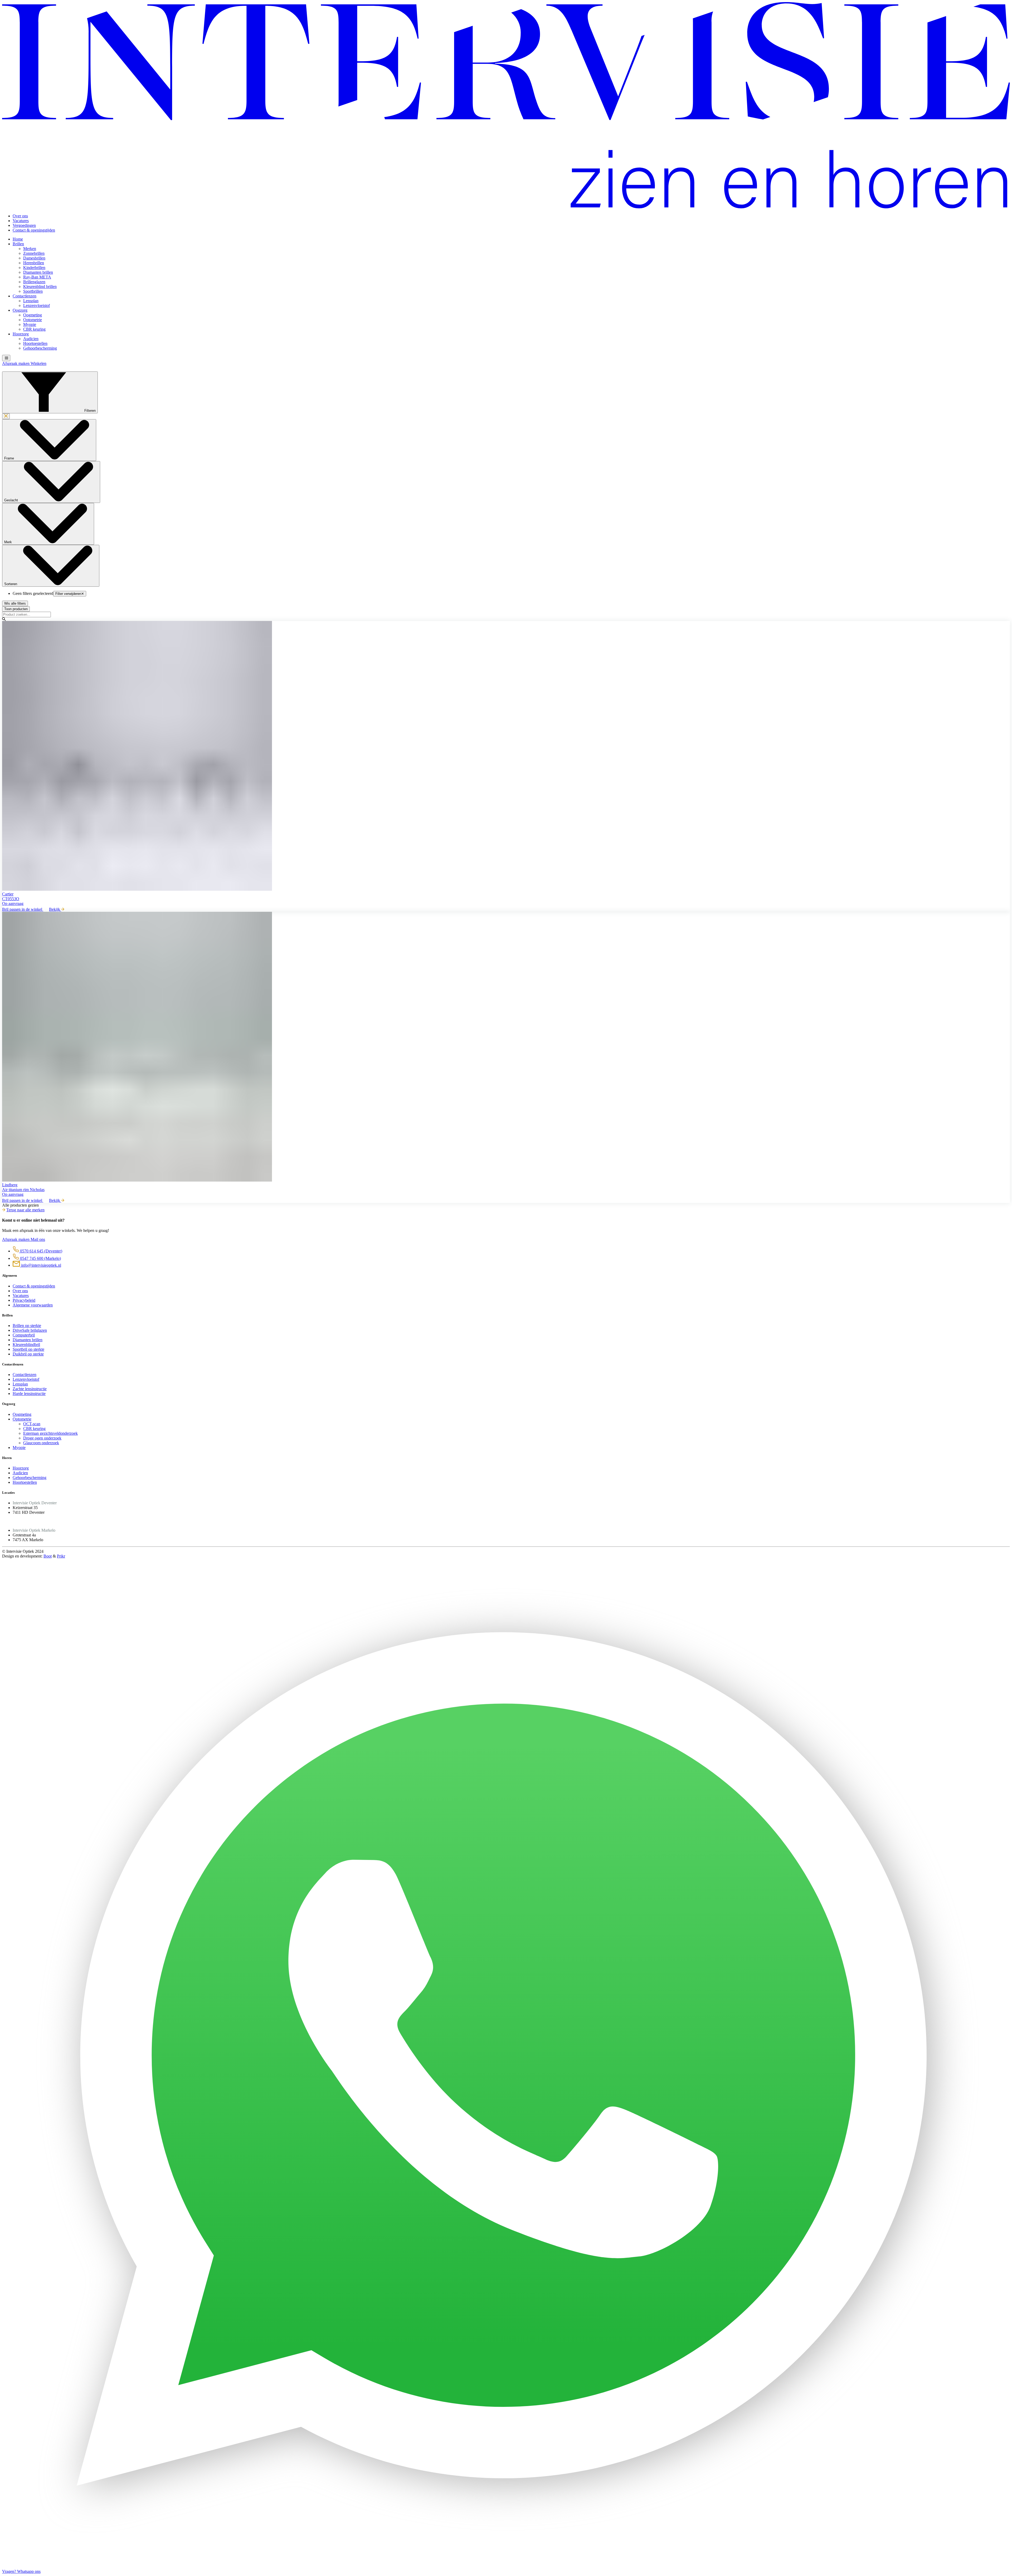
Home (18, 239)
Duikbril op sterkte (28, 1354)
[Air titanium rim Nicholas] (506, 1047)
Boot (48, 1556)
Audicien (31, 339)
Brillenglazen (34, 282)
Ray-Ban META (37, 277)
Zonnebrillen (34, 253)
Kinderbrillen (34, 268)
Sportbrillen (33, 291)
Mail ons (38, 1239)
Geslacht (12, 500)
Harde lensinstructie (29, 1394)
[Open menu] (6, 358)
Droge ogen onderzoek (42, 1438)
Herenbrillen (34, 263)
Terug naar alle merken (25, 1210)
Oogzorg (20, 310)
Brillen (18, 244)
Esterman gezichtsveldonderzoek (50, 1433)
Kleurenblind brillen (40, 287)
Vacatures (21, 221)
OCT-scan (32, 1424)
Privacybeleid (24, 1300)
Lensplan (31, 301)
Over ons (20, 216)
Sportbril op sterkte (28, 1349)
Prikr (61, 1556)
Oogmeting (33, 315)
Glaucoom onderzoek (41, 1443)
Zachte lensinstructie (30, 1389)
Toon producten (16, 609)
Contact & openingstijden (34, 230)
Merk (9, 542)
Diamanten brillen (38, 272)
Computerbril (24, 1335)
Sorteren (11, 584)
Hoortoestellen (35, 343)
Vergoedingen (24, 225)
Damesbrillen (34, 258)
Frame (10, 458)
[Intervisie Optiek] (506, 207)
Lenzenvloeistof (37, 305)
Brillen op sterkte (27, 1326)
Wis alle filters (15, 603)
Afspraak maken (16, 363)
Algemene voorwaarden (33, 1305)
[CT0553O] (506, 756)
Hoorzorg (21, 334)
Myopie (30, 324)
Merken (30, 249)
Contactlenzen (25, 296)
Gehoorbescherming (40, 348)
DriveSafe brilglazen (30, 1330)
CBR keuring (34, 329)
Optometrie (33, 320)
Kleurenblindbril (26, 1345)
